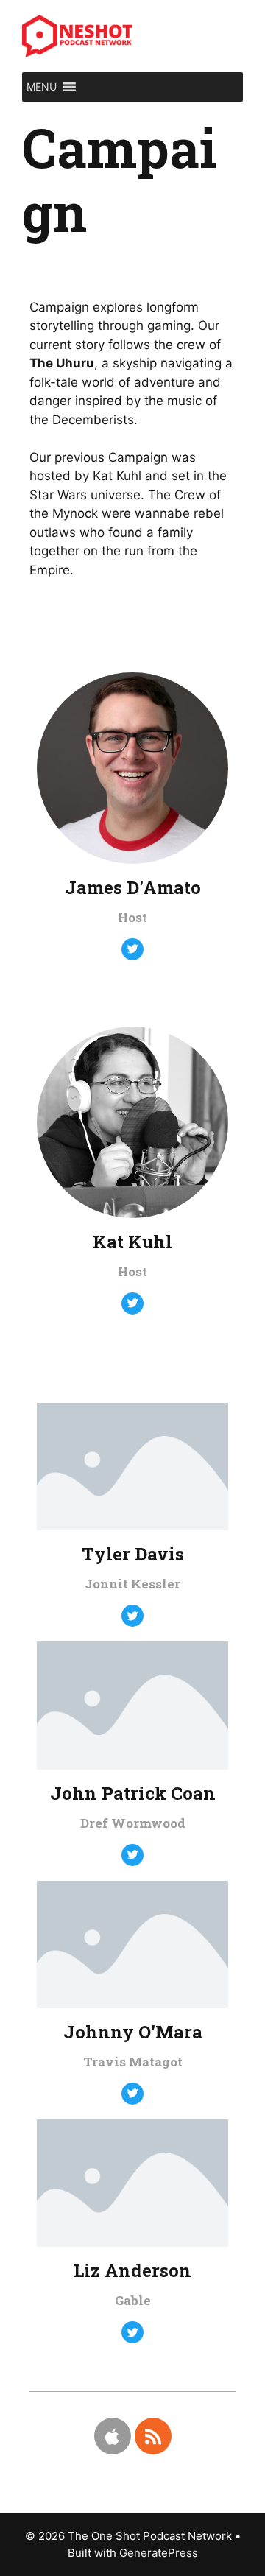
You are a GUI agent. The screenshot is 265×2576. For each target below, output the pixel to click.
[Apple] (113, 2436)
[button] (42, 87)
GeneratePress (159, 2553)
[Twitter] (132, 949)
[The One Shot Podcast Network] (77, 35)
